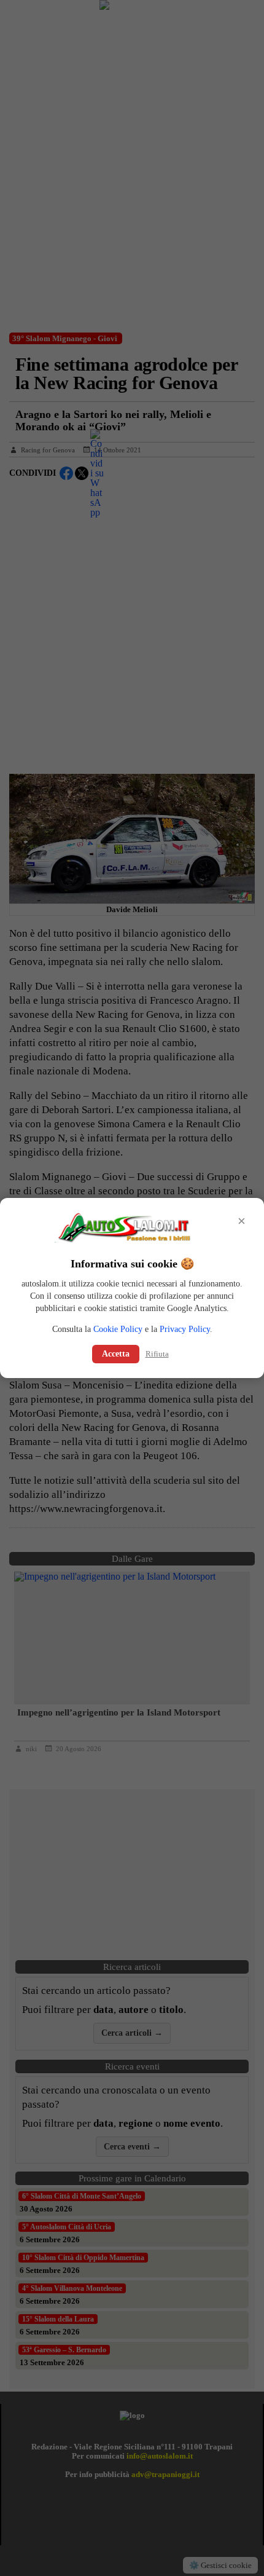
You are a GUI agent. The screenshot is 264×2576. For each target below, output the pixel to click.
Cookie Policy (118, 1329)
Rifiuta (157, 1354)
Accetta (116, 1354)
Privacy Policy (185, 1329)
